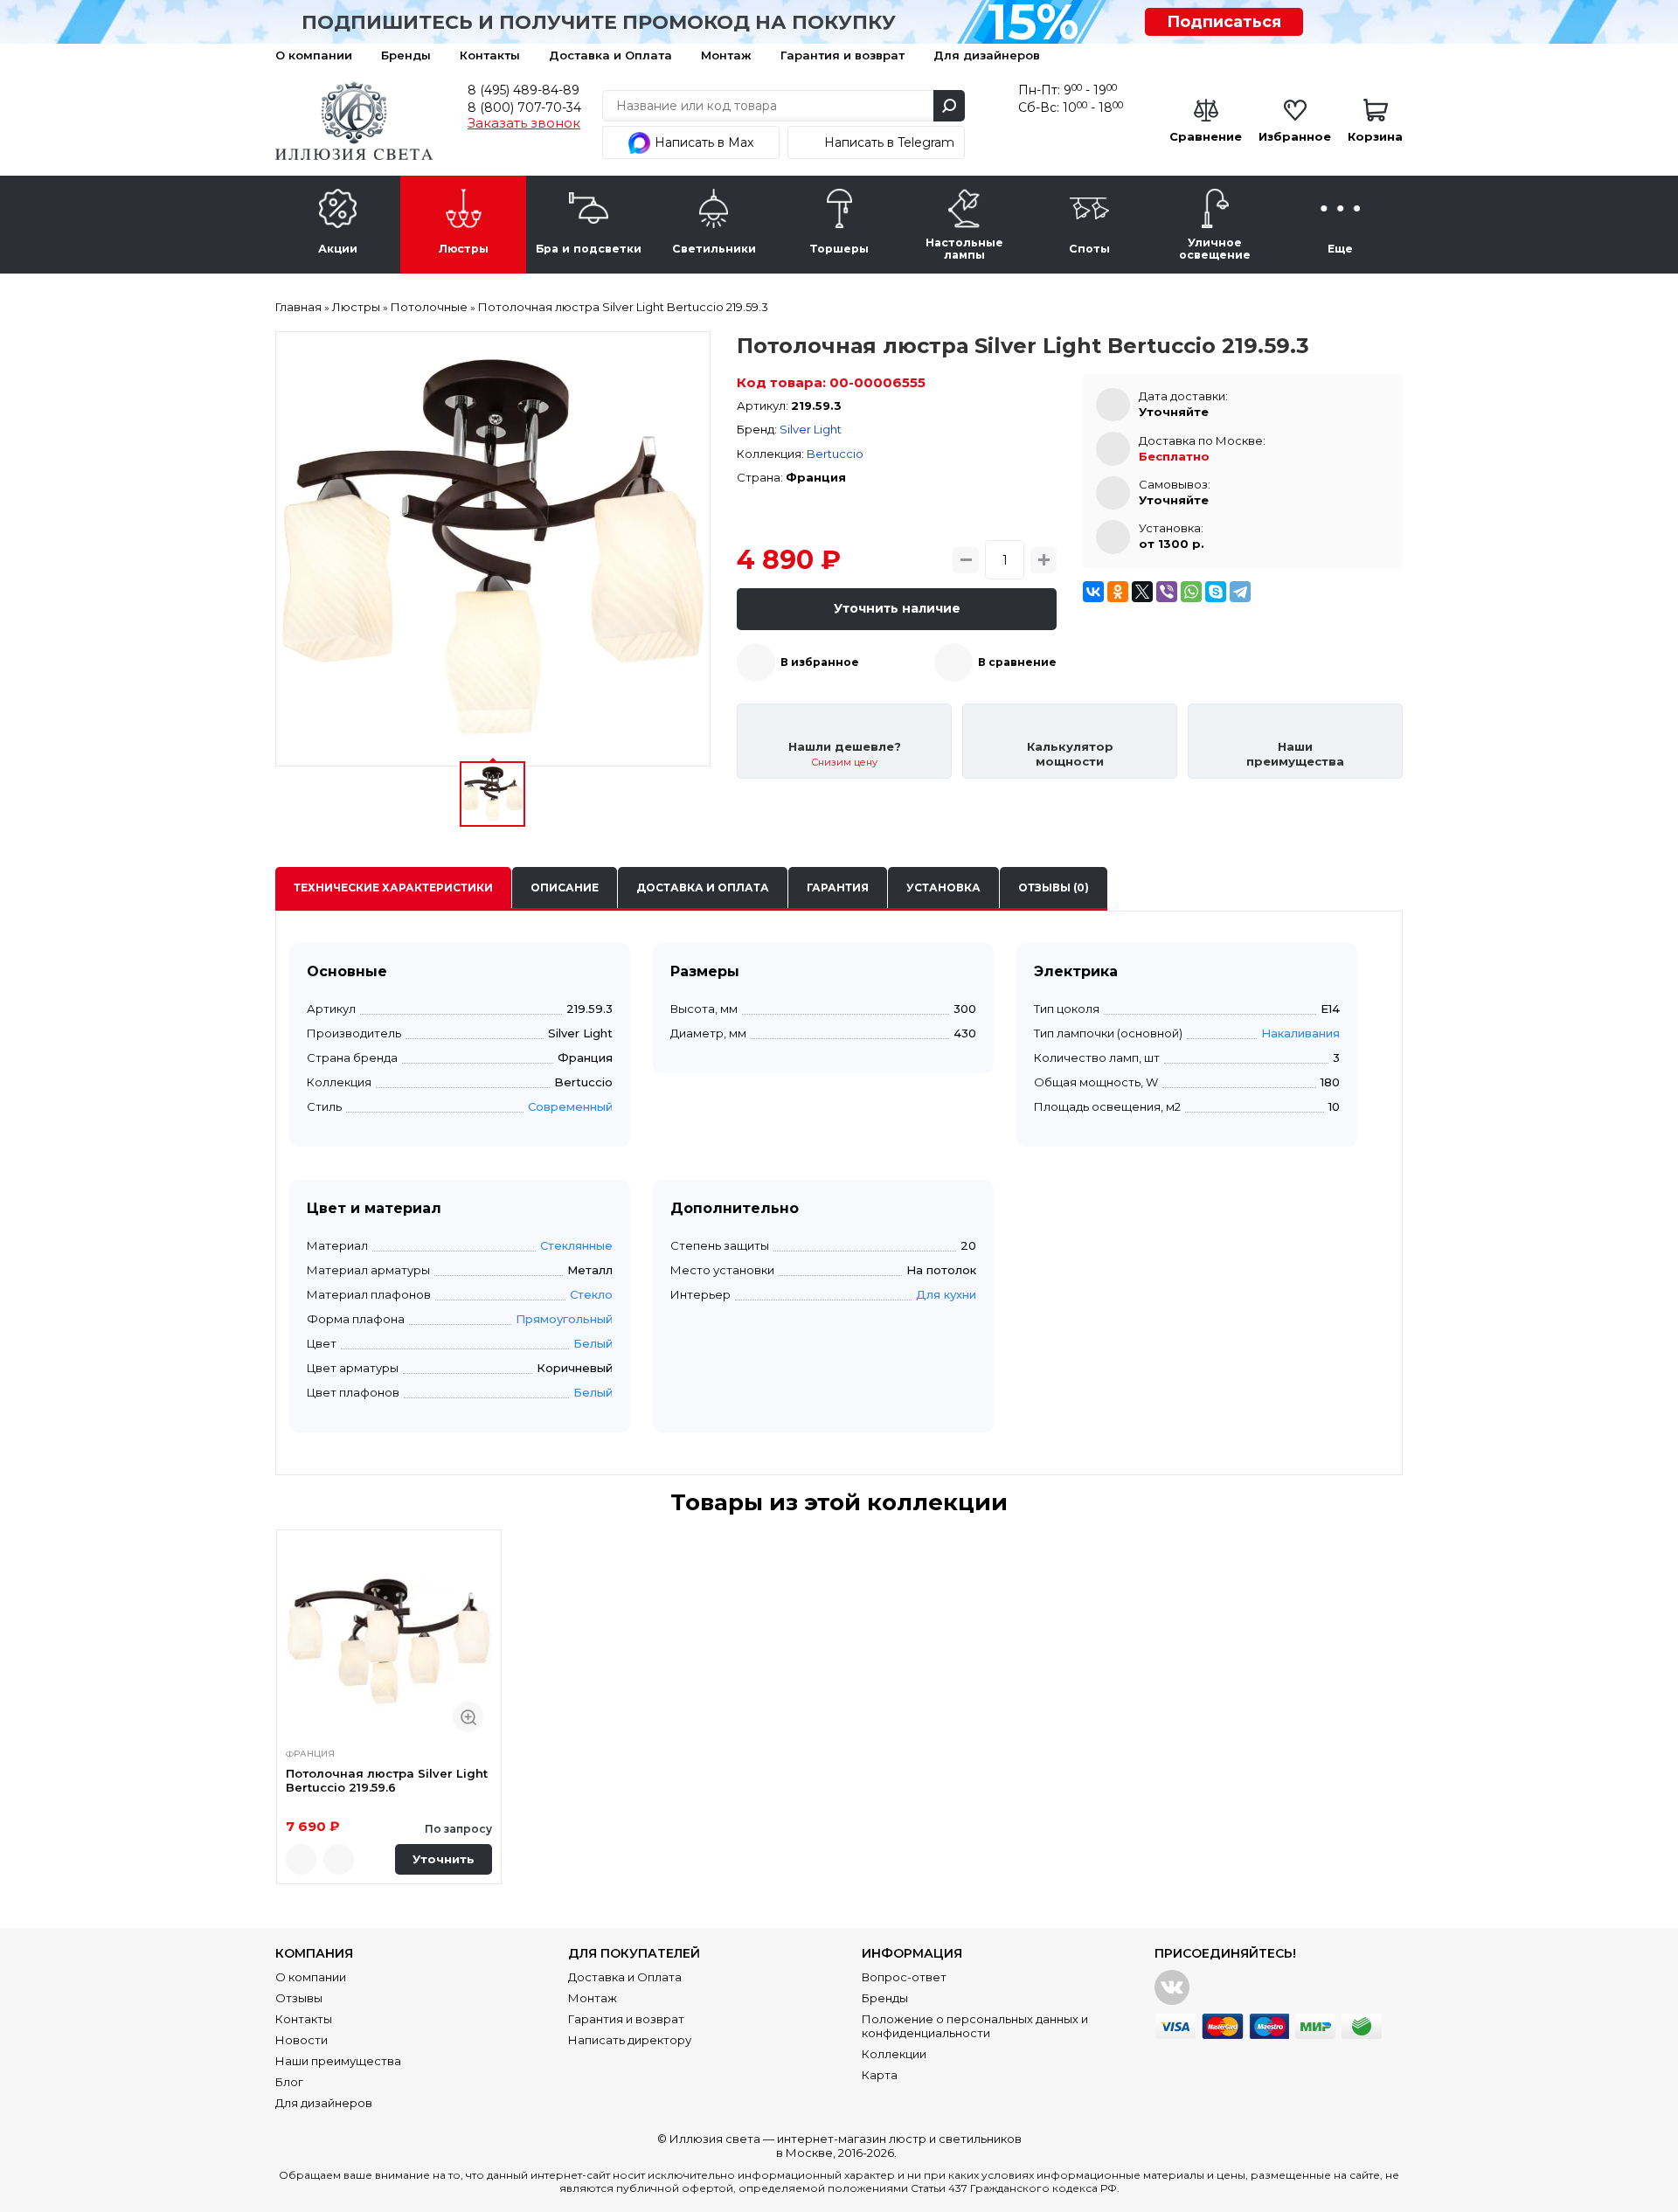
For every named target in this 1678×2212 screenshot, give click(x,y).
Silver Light (811, 429)
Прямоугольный (564, 1319)
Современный (570, 1106)
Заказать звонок (524, 123)
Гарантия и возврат (842, 55)
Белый (593, 1343)
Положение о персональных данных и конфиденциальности (975, 2026)
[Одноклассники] (1118, 592)
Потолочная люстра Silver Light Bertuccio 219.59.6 (387, 1780)
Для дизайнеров (987, 55)
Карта (880, 2075)
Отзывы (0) (1054, 888)
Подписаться (1224, 22)
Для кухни (946, 1294)
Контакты (490, 55)
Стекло (591, 1294)
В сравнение (1017, 662)
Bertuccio (835, 454)
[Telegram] (1240, 592)
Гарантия (838, 888)
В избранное (820, 662)
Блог (289, 2082)
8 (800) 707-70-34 (524, 107)
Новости (302, 2040)
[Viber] (1167, 592)
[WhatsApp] (1191, 592)
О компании (314, 55)
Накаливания (1300, 1033)
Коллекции (894, 2054)
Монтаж (726, 55)
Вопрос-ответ (904, 1977)
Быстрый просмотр (468, 1717)
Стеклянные (576, 1245)
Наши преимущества (338, 2061)
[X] (1142, 592)
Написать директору (630, 2040)
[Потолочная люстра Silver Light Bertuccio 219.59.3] (493, 549)
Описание (565, 888)
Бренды (406, 55)
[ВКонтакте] (1093, 592)
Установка (943, 888)
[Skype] (1216, 592)
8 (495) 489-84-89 (524, 90)
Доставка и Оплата (610, 55)
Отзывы (299, 1998)
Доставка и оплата (703, 888)
